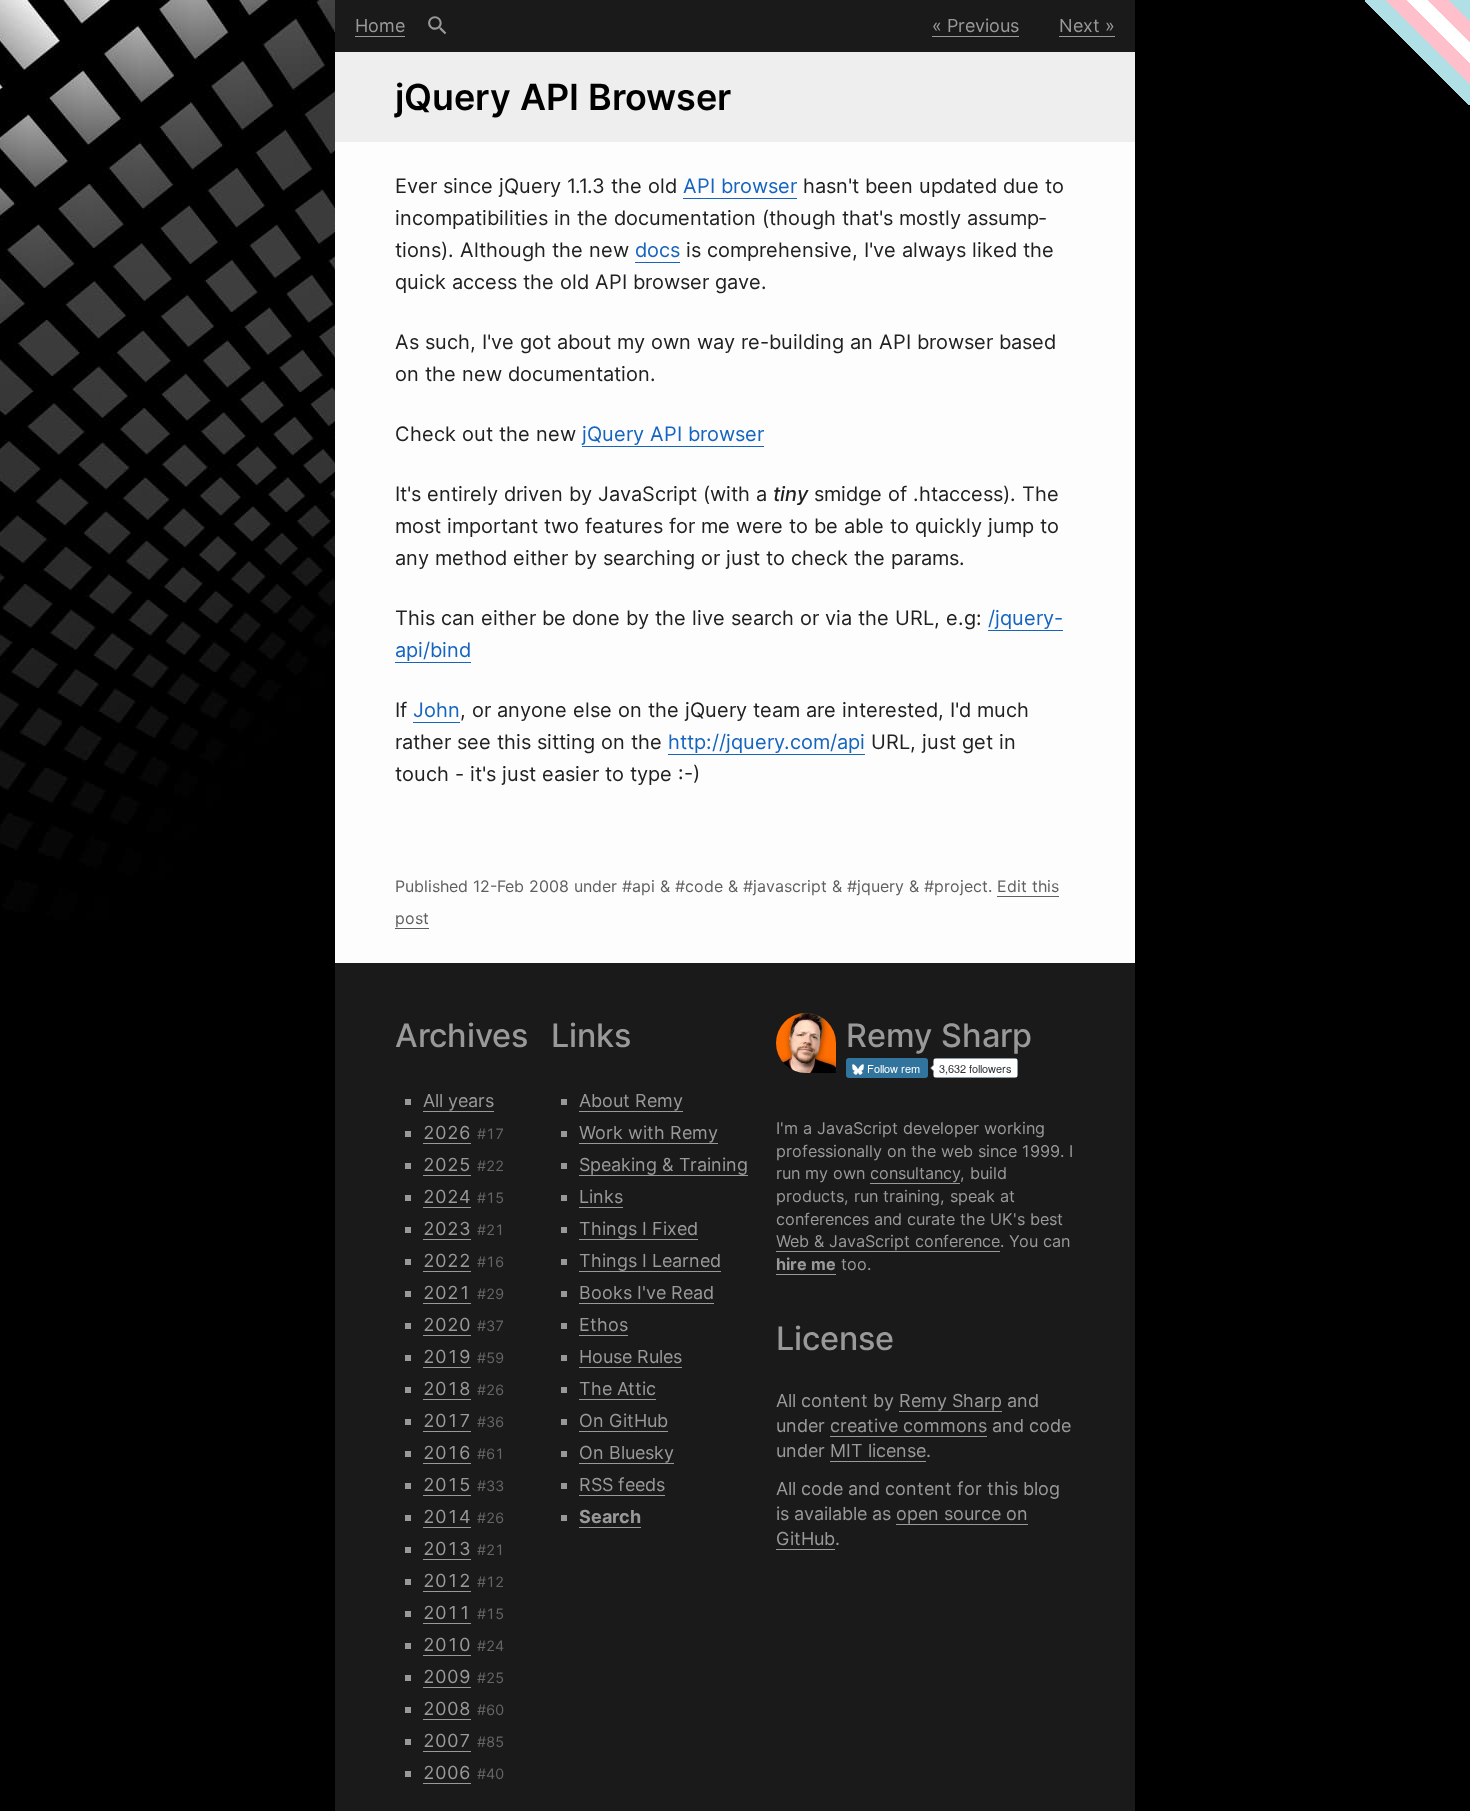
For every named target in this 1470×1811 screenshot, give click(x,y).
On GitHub (623, 1420)
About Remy (631, 1100)
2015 (447, 1484)
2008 (447, 1708)
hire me (806, 1264)
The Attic (617, 1388)
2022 (447, 1260)
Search (437, 26)
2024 (447, 1196)
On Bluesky (626, 1452)
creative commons (908, 1425)
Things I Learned (650, 1260)
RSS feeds (622, 1484)
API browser (740, 186)
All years (458, 1100)
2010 (447, 1644)
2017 (447, 1420)
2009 (447, 1676)
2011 (447, 1612)
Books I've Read (646, 1292)
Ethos (603, 1324)
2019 (447, 1356)
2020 (447, 1324)
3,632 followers (975, 1068)
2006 (447, 1772)
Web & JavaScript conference (888, 1241)
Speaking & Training (663, 1164)
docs (657, 250)
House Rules (630, 1356)
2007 (447, 1740)
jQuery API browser (673, 434)
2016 (447, 1452)
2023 (447, 1228)
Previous (983, 25)
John (436, 710)
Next (1079, 25)
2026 (447, 1132)
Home (380, 25)
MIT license (878, 1450)
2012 (447, 1580)
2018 (447, 1388)
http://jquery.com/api (766, 742)
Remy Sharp (950, 1400)
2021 (447, 1292)
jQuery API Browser (563, 97)
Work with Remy (648, 1132)
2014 (447, 1516)
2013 (447, 1548)
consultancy (915, 1173)
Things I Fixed (638, 1228)
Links (601, 1196)
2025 (447, 1164)
